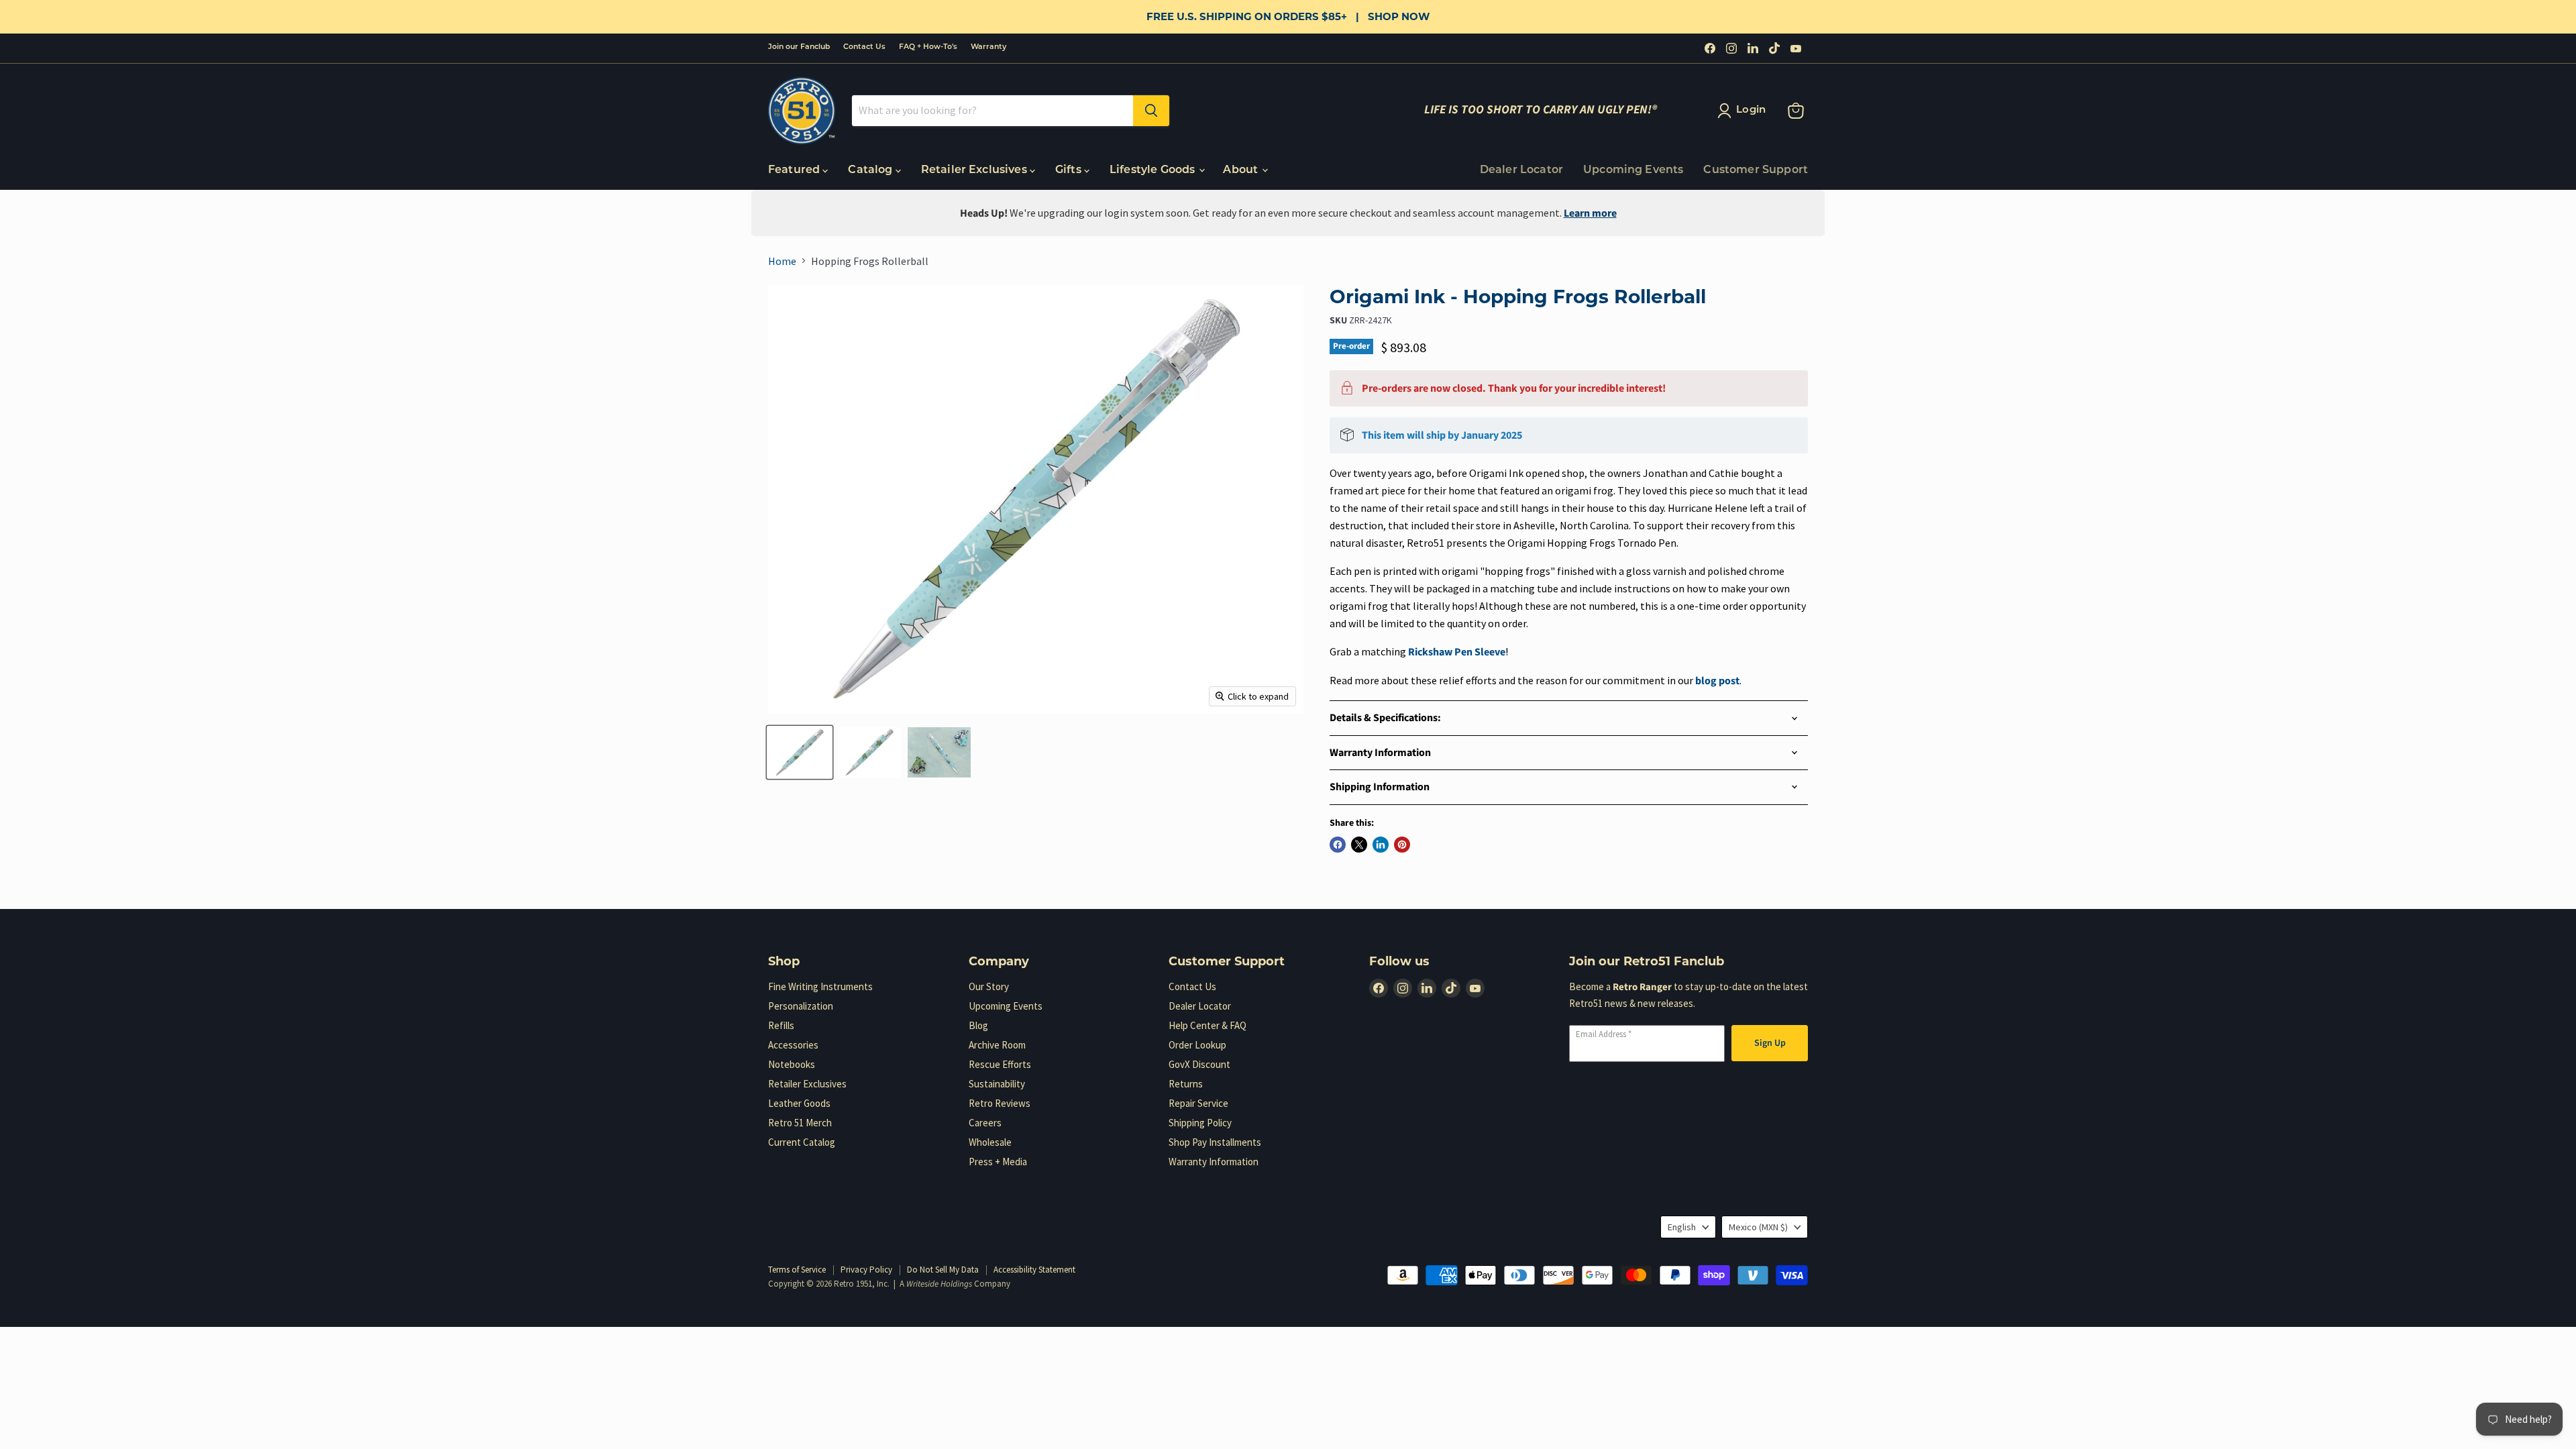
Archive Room (997, 1045)
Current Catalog (802, 1142)
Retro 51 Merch (800, 1123)
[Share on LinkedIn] (1381, 845)
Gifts (1070, 170)
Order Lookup (1197, 1045)
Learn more (1590, 213)
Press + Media (998, 1162)
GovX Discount (1199, 1064)
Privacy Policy (866, 1270)
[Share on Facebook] (1338, 845)
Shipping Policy (1200, 1123)
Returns (1186, 1084)
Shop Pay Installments (1215, 1142)
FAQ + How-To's (928, 47)
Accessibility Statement (1034, 1270)
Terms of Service (797, 1270)
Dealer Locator (1521, 170)
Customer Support (1756, 170)
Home (782, 261)
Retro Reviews (1000, 1103)
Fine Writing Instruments (820, 986)
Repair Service (1198, 1103)
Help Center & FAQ (1207, 1025)
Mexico (1758, 1227)
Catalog (871, 170)
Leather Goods (799, 1103)
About (1242, 170)
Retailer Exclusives (975, 170)
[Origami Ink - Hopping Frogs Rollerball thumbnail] (800, 752)
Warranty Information (1214, 1162)
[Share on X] (1359, 845)
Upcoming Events (1633, 170)
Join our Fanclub (799, 47)
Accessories (793, 1045)
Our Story (989, 986)
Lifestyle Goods (1154, 170)
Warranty (988, 47)
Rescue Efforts (1000, 1064)
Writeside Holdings (939, 1284)
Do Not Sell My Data (943, 1270)
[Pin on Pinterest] (1402, 845)
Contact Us (864, 47)
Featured (795, 170)
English (1682, 1227)
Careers (985, 1123)
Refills (781, 1025)
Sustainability (997, 1084)
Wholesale (990, 1142)
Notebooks (792, 1064)
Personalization (801, 1006)
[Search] (1151, 111)
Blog (978, 1025)
